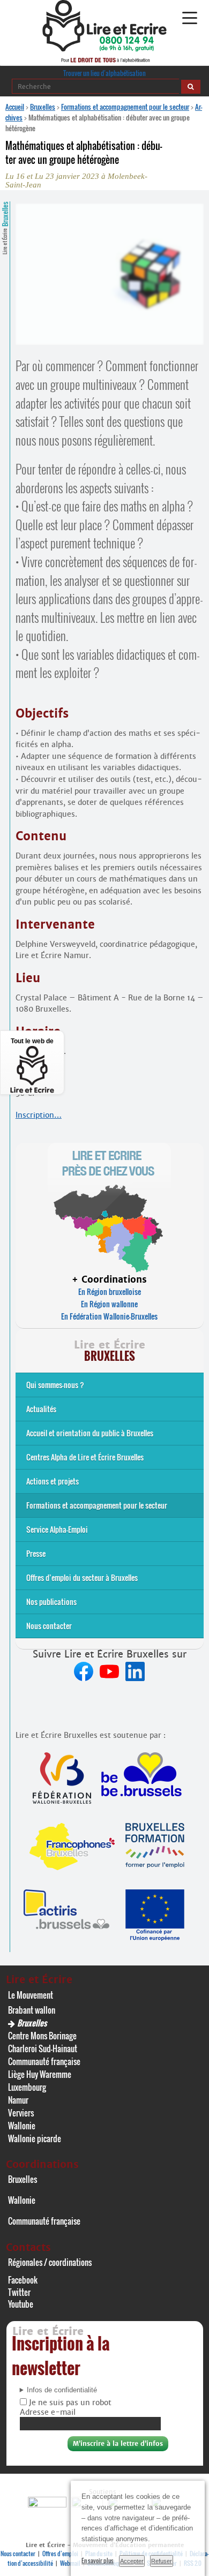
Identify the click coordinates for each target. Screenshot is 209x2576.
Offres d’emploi (60, 2554)
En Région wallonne (109, 1304)
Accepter (132, 2561)
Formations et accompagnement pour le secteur (125, 107)
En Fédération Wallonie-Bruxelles (109, 1316)
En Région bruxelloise (110, 1291)
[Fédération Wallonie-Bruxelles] (48, 2505)
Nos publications (51, 1602)
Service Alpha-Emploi (57, 1529)
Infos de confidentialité (62, 2390)
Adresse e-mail (48, 2412)
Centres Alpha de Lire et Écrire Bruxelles (85, 1457)
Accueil (15, 107)
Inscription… (39, 1115)
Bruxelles (43, 107)
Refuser (162, 2561)
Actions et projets (53, 1481)
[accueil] (104, 48)
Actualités (41, 1409)
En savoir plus (98, 2560)
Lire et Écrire (5, 228)
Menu (189, 18)
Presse (36, 1553)
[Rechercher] (191, 87)
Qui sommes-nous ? (55, 1385)
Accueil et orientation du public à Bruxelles (90, 1433)
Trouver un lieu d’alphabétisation (104, 73)
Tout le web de (32, 1041)
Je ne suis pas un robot (69, 2402)
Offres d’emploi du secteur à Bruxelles (82, 1577)
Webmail (70, 2563)
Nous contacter (49, 1626)
